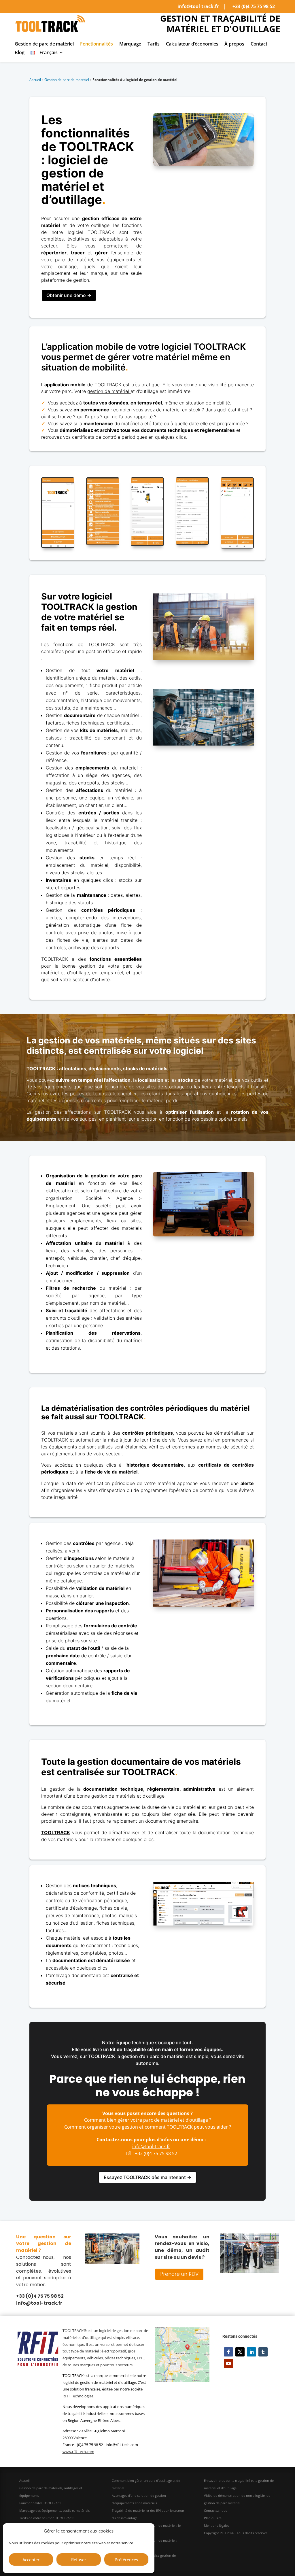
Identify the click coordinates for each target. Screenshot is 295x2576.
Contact (259, 44)
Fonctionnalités (97, 44)
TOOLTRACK (56, 1832)
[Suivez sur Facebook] (228, 2352)
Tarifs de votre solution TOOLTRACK (47, 2518)
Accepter (31, 2560)
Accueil (35, 80)
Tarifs (154, 44)
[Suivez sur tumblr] (263, 2352)
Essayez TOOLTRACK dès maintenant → (147, 2177)
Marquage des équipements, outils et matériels (54, 2510)
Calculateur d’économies (192, 44)
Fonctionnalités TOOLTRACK (40, 2503)
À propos (234, 44)
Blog (19, 53)
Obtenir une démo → (69, 295)
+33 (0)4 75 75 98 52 (254, 6)
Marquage (130, 44)
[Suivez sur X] (240, 2352)
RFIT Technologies (78, 2396)
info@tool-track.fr (198, 6)
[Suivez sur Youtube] (228, 2363)
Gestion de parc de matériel (44, 44)
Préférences (126, 2560)
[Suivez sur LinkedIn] (251, 2352)
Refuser (79, 2560)
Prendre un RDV (179, 2274)
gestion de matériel (108, 391)
